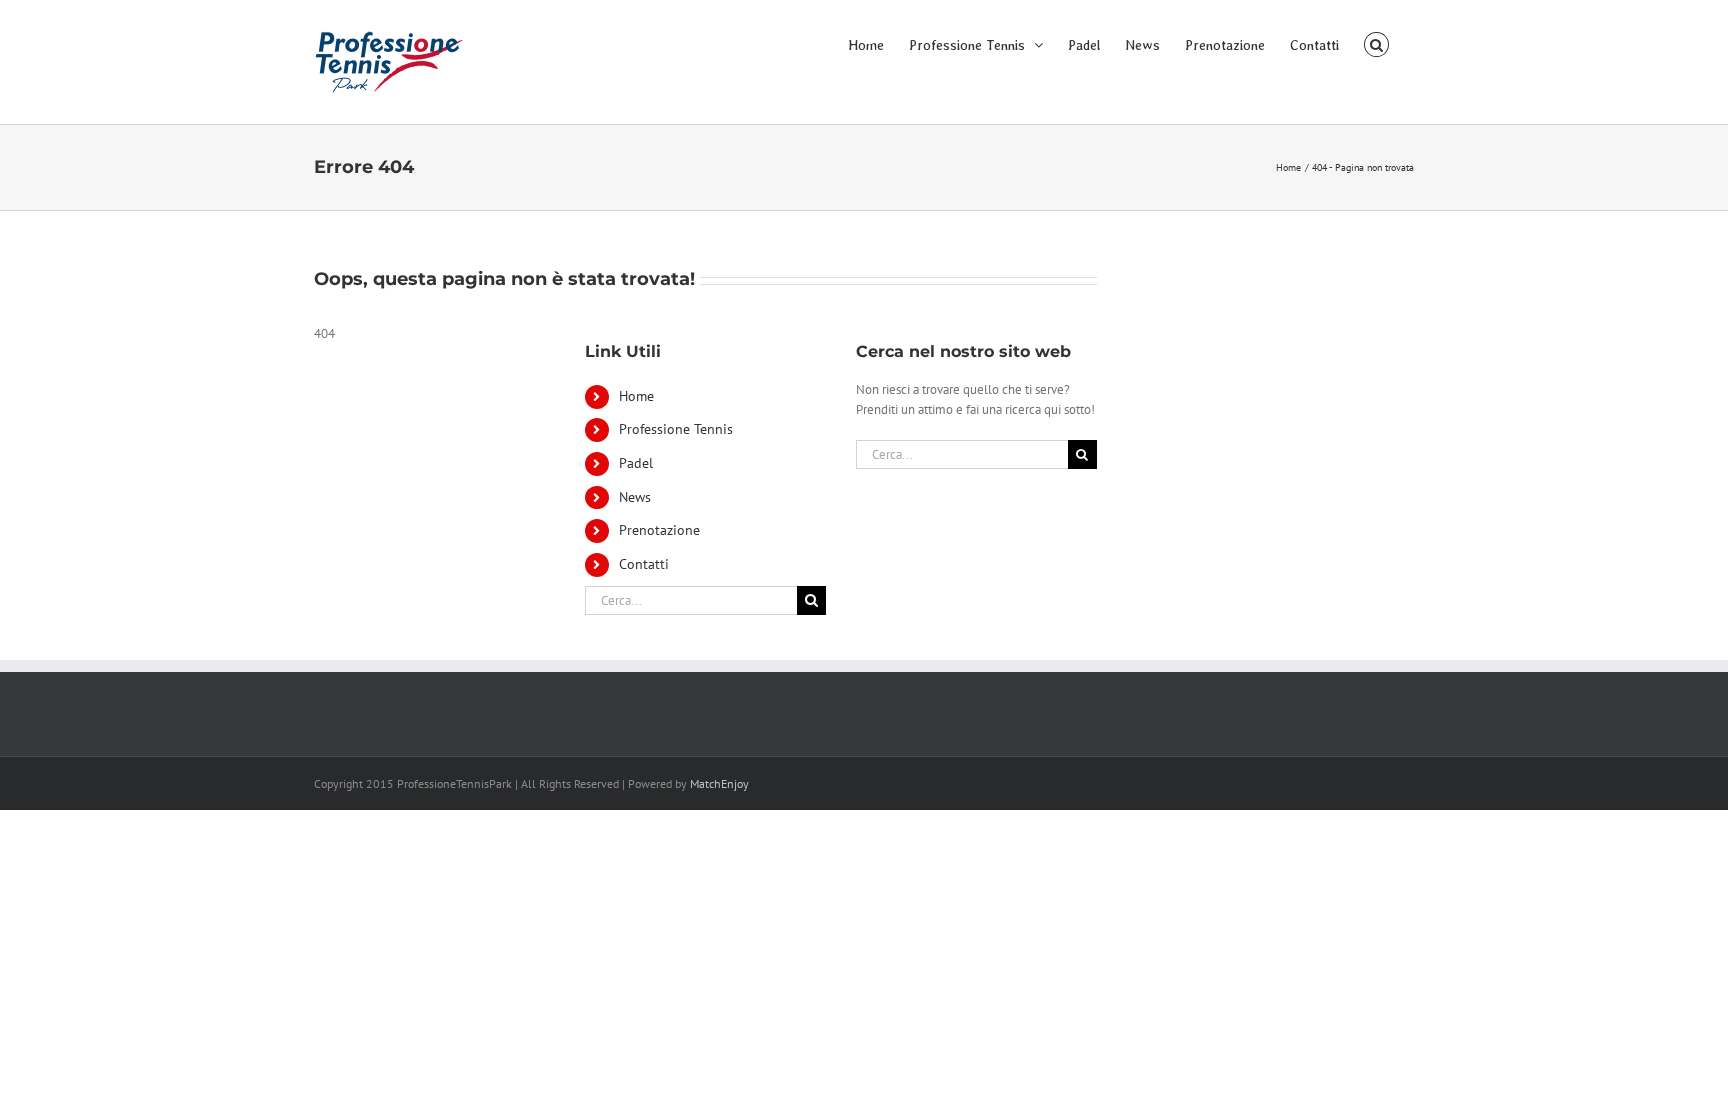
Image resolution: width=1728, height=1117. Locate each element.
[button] (1376, 43)
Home (636, 396)
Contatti (644, 564)
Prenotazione (659, 530)
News (635, 497)
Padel (636, 463)
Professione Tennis (676, 429)
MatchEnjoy (719, 783)
